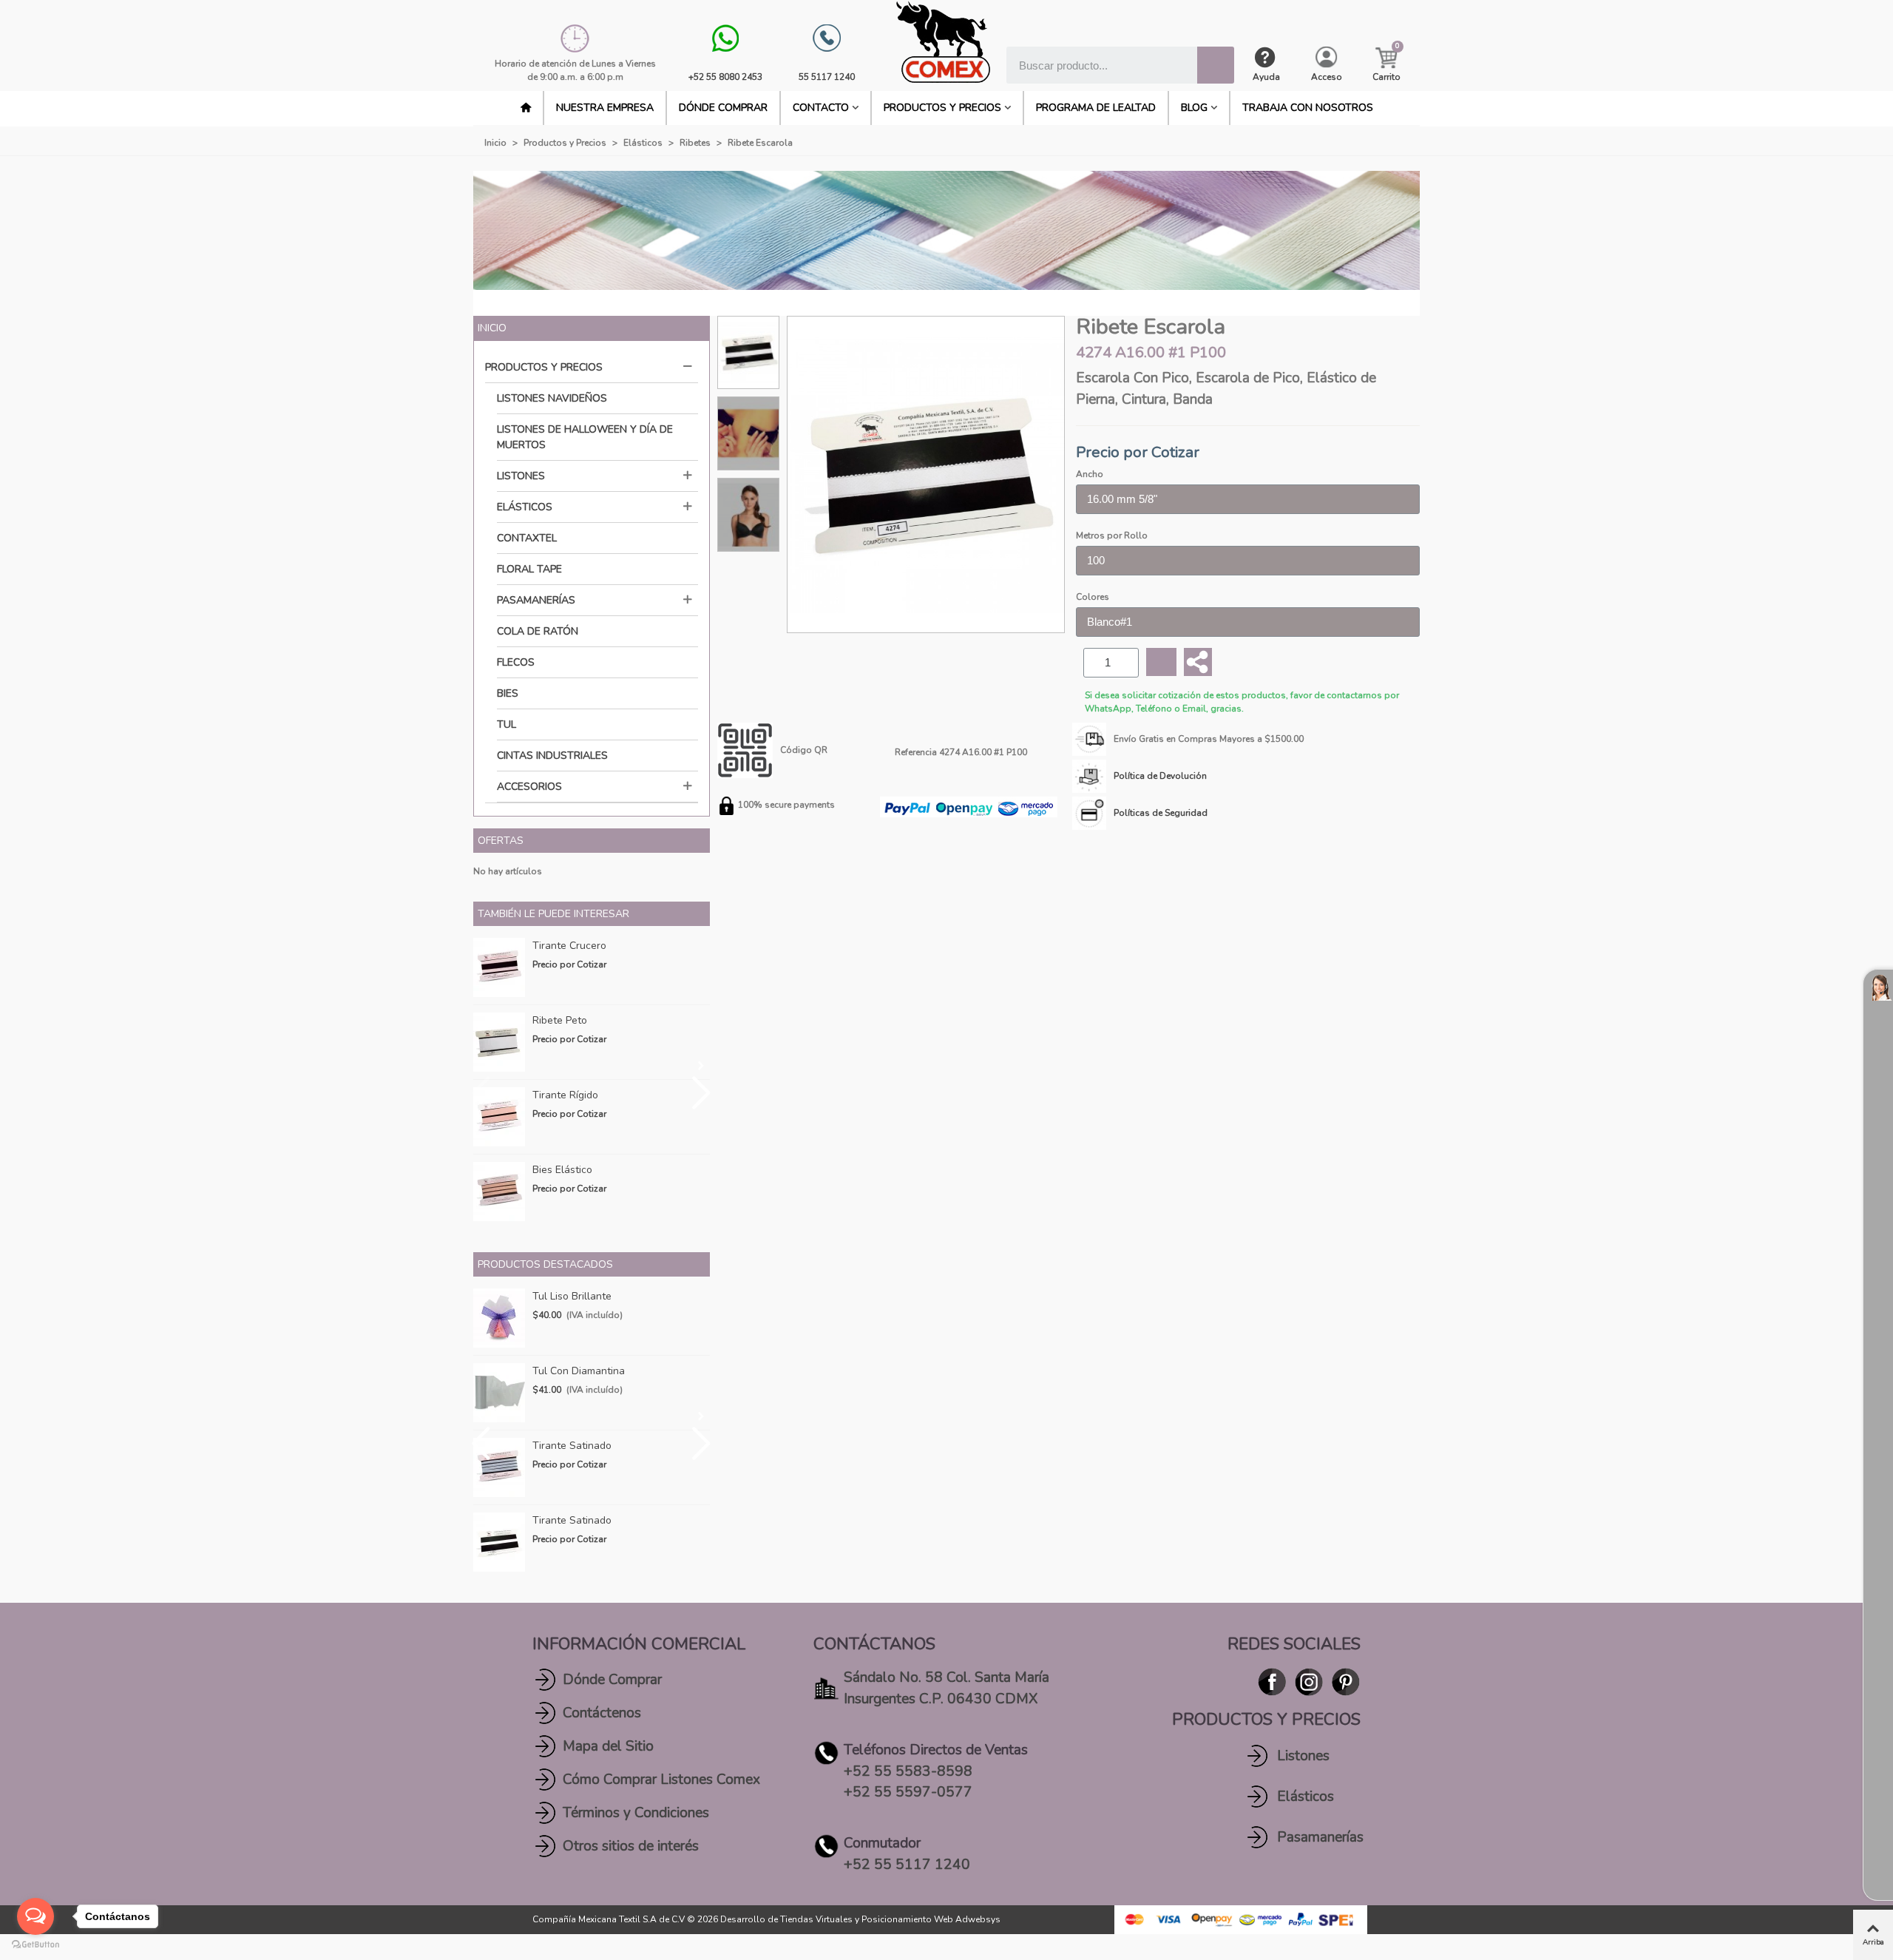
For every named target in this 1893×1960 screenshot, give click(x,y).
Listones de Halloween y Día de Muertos (585, 437)
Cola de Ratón (538, 631)
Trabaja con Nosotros (1308, 108)
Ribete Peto (560, 1020)
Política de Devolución (1160, 776)
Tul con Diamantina (579, 1371)
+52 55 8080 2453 (725, 77)
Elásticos (525, 507)
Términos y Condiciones (636, 1813)
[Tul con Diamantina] (499, 1393)
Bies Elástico (562, 1170)
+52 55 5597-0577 (908, 1792)
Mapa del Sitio (608, 1746)
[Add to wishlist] (1161, 662)
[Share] (1198, 662)
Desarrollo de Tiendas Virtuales (786, 1919)
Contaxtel (527, 538)
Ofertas (501, 841)
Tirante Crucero (569, 946)
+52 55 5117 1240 (907, 1865)
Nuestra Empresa (605, 108)
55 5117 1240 (827, 77)
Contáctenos (602, 1713)
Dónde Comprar (612, 1680)
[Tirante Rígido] (499, 1117)
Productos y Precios (942, 108)
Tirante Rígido (565, 1095)
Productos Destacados (545, 1264)
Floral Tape (529, 569)
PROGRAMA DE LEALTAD (1096, 108)
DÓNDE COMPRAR (723, 108)
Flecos (516, 662)
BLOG (1194, 108)
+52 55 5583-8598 (908, 1771)
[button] (701, 1066)
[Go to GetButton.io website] (35, 1945)
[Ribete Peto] (499, 1042)
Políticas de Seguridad (1161, 813)
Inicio (492, 328)
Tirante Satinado (572, 1446)
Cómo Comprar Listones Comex (661, 1780)
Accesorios (529, 787)
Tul (507, 724)
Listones (521, 476)
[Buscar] (1216, 65)
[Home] (526, 108)
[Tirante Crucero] (499, 967)
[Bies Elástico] (499, 1192)
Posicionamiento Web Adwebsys (931, 1919)
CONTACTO (821, 108)
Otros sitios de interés (631, 1846)
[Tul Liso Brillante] (499, 1318)
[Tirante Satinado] (499, 1467)
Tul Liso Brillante (572, 1296)
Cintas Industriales (552, 756)
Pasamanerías (536, 600)
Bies (508, 693)
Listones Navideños (552, 398)
